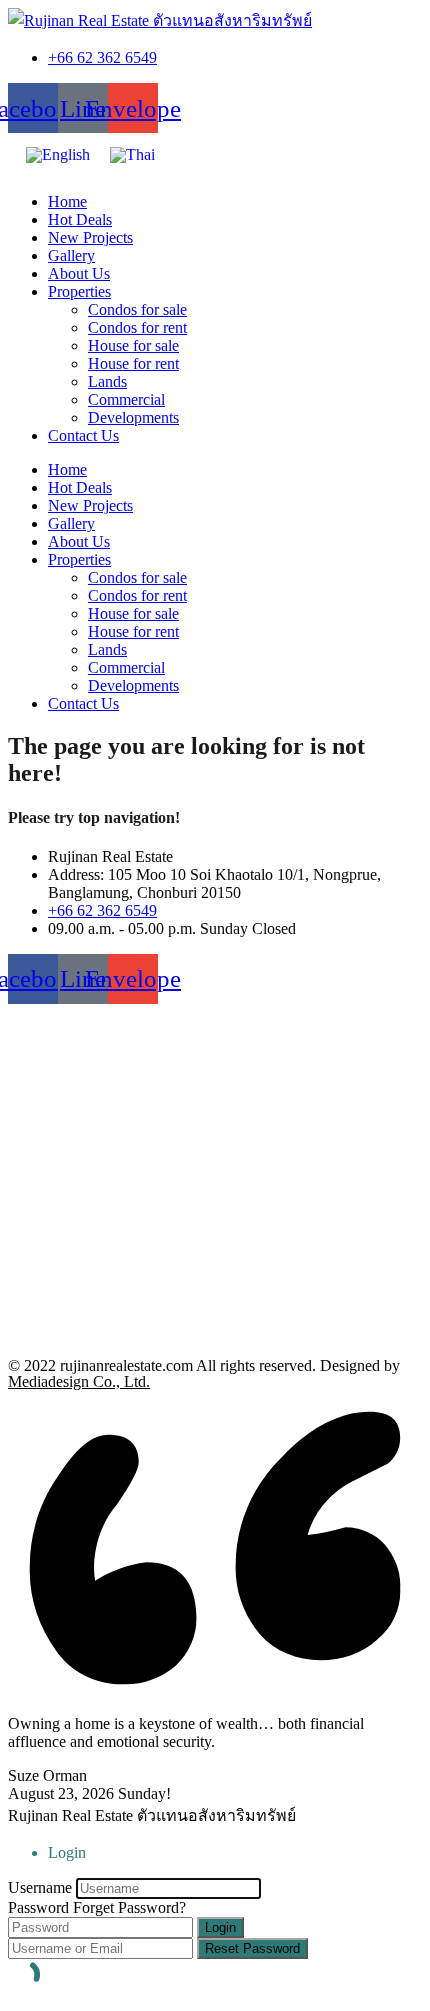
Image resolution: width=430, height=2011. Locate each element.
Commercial (126, 399)
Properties (79, 291)
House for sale (133, 345)
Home (67, 201)
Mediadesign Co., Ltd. (79, 1381)
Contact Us (83, 435)
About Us (79, 273)
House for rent (133, 363)
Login (220, 1927)
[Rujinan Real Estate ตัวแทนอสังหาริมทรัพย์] (160, 20)
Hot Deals (80, 219)
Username (40, 1887)
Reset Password (252, 1948)
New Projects (90, 237)
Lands (107, 381)
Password (38, 1907)
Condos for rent (137, 327)
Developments (133, 417)
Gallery (71, 255)
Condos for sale (137, 309)
